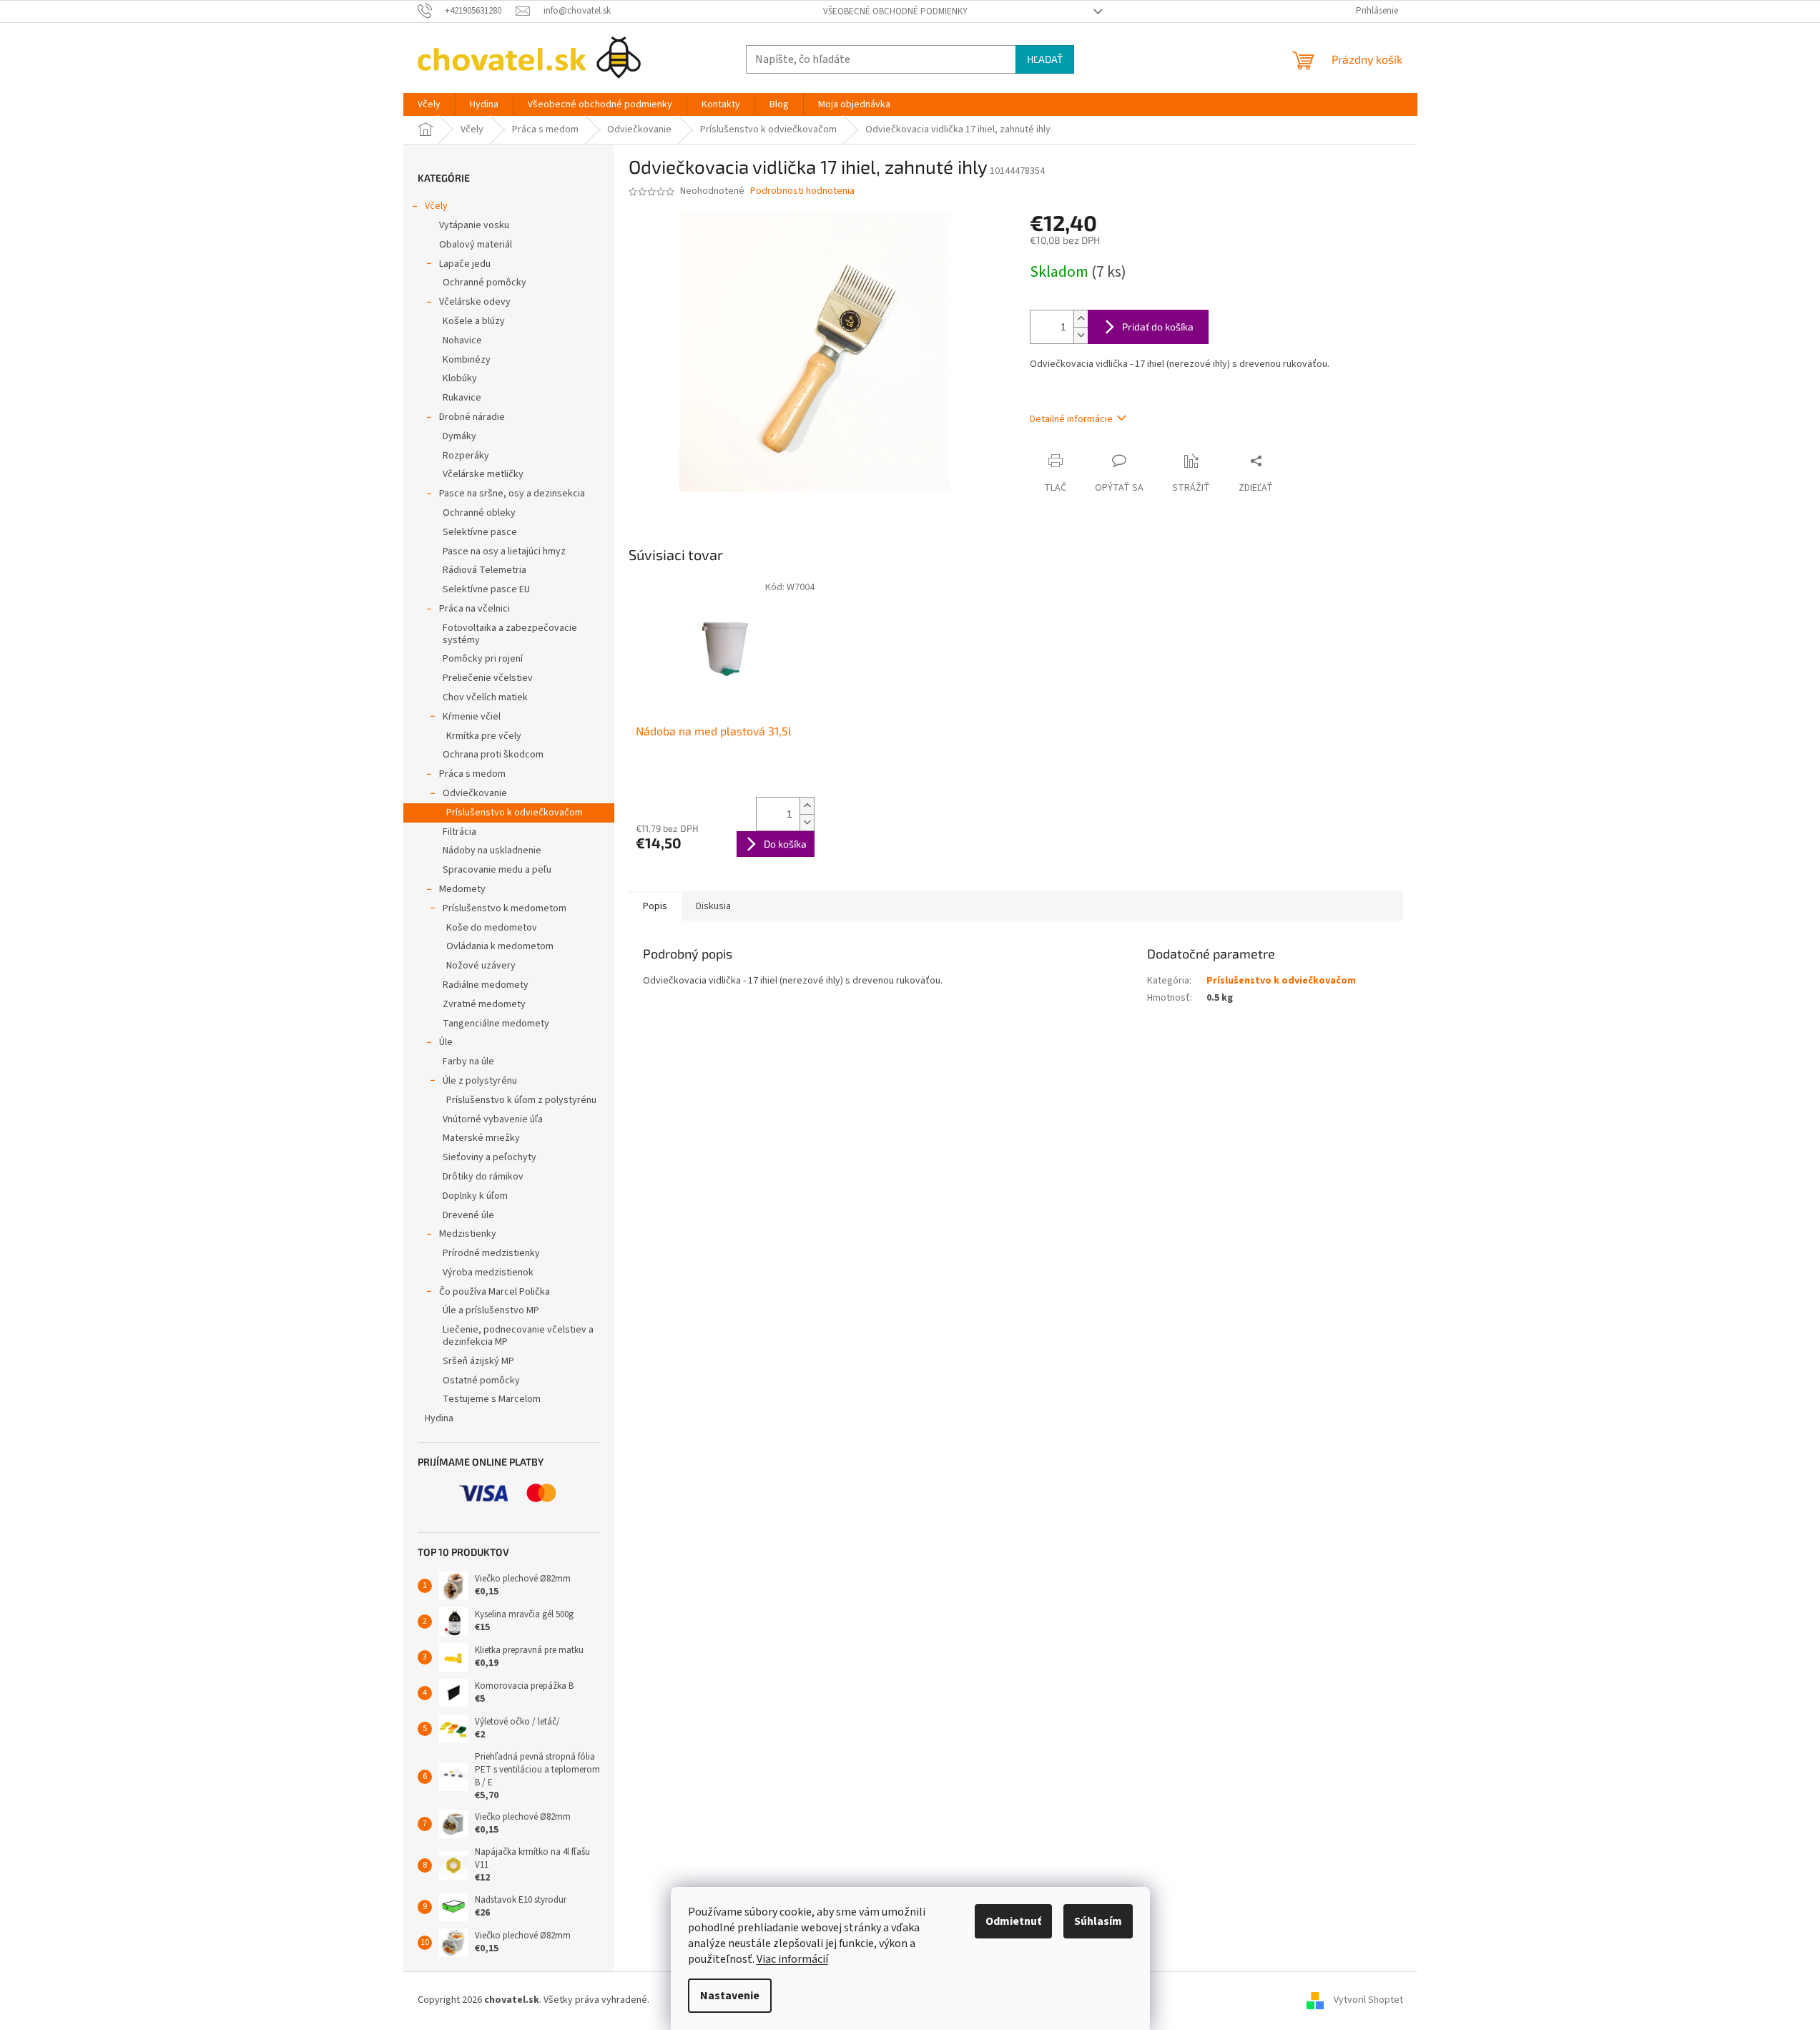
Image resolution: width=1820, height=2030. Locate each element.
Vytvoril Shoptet (1368, 2000)
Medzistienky (468, 1234)
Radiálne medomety (486, 985)
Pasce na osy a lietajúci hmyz (504, 551)
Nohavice (462, 340)
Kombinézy (467, 360)
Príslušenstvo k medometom (505, 908)
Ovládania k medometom (500, 946)
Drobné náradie (472, 417)
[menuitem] (429, 104)
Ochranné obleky (479, 513)
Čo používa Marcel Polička (495, 1292)
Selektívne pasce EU (486, 589)
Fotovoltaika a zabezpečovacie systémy (510, 634)
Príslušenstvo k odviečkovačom (515, 813)
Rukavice (462, 398)
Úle (446, 1042)
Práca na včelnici (474, 609)
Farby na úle (468, 1061)
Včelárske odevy (475, 302)
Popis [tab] (655, 906)
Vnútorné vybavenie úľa (493, 1119)
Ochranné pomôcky (484, 283)
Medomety (462, 889)
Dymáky (459, 436)
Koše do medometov (492, 928)
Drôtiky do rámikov (483, 1177)
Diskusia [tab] (713, 906)
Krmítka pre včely (484, 736)
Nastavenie (730, 1996)
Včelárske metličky (483, 474)
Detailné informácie (1071, 419)
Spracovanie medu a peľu (497, 870)
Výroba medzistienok (488, 1273)
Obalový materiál (476, 245)
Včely (436, 206)
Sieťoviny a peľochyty (490, 1157)
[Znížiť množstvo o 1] (1081, 335)
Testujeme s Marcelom (492, 1399)
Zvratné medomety (484, 1004)
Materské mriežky (481, 1138)
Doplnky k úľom (475, 1196)
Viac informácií (792, 1959)
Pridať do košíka (1158, 327)
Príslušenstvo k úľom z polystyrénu (521, 1100)
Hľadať (1045, 59)
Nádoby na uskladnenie (492, 850)
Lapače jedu (465, 264)
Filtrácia (459, 832)
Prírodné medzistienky (491, 1253)
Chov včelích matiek (485, 697)
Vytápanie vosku (474, 225)
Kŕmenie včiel (472, 717)
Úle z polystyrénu (480, 1081)
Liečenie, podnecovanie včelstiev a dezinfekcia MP (518, 1336)
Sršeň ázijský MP (478, 1361)
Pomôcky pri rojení (483, 659)
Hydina (439, 1418)
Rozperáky (466, 456)
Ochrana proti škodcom (493, 755)
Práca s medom (472, 774)
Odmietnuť (1013, 1921)
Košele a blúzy (474, 321)
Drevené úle (468, 1215)
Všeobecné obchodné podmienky (895, 11)
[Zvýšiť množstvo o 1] (1081, 319)
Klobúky (460, 378)
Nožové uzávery (481, 966)
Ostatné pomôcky (481, 1381)
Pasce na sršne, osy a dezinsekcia (512, 494)
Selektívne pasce (480, 532)
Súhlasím (1098, 1921)
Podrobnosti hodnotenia (802, 191)
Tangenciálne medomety (496, 1024)
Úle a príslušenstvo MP (491, 1310)
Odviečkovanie (475, 793)
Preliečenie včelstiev (488, 678)
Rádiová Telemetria (484, 570)
